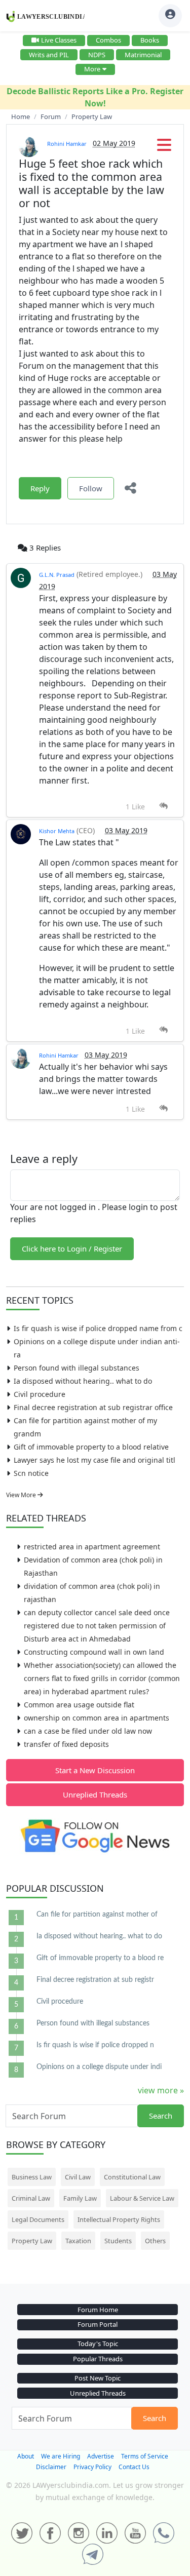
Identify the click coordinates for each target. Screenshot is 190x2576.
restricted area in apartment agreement (92, 1547)
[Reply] (163, 806)
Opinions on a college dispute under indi (99, 2067)
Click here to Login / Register (72, 1248)
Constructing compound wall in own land (94, 1652)
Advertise (101, 2456)
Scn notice (31, 1473)
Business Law (32, 2177)
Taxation (78, 2241)
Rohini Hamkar (67, 144)
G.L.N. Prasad (57, 575)
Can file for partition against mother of (97, 1915)
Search (161, 2116)
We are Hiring (61, 2456)
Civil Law (78, 2177)
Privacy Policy (92, 2467)
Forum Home (98, 2310)
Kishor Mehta (57, 831)
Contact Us (134, 2467)
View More (22, 1495)
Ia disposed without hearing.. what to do (83, 1381)
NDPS (97, 55)
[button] (164, 148)
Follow (91, 488)
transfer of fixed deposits (66, 1744)
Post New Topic (98, 2378)
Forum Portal (98, 2324)
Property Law (32, 2241)
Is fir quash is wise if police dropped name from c (98, 1328)
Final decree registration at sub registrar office (93, 1407)
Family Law (80, 2198)
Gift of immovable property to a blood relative (91, 1447)
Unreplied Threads (95, 1794)
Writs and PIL (49, 55)
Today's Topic (98, 2344)
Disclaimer (51, 2467)
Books (150, 40)
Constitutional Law (132, 2177)
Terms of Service (145, 2456)
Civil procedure (40, 1394)
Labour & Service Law (142, 2198)
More (92, 69)
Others (155, 2241)
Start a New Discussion (95, 1770)
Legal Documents (38, 2219)
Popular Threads (98, 2359)
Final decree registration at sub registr (95, 1980)
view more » (161, 2090)
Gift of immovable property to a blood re (100, 1958)
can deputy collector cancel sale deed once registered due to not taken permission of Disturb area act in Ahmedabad (97, 1626)
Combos (108, 40)
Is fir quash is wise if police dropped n (95, 2045)
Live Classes (59, 40)
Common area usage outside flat (79, 1705)
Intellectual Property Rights (119, 2219)
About (26, 2456)
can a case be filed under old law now (88, 1731)
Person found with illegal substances (77, 1368)
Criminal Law (31, 2198)
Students (118, 2241)
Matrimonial (143, 55)
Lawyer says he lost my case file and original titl (94, 1460)
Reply (40, 488)
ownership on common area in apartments (97, 1718)
